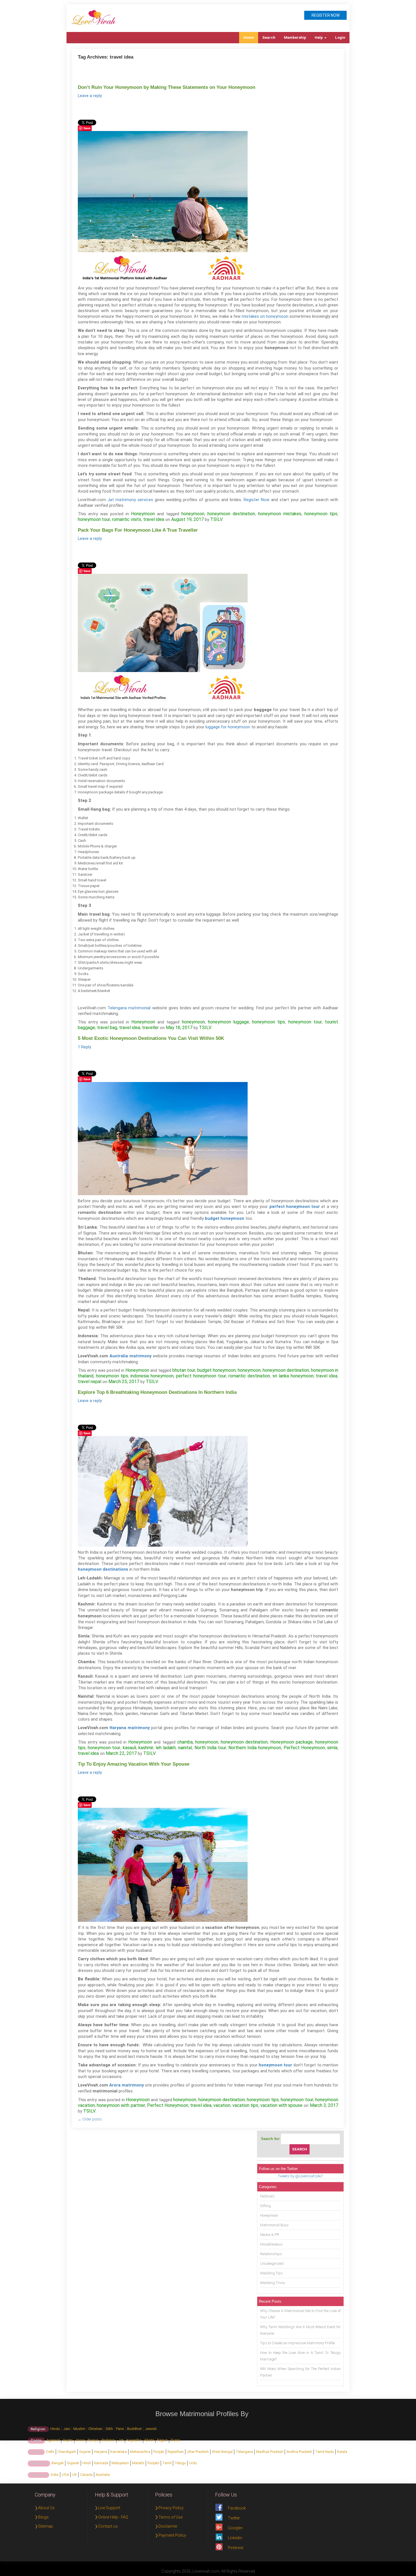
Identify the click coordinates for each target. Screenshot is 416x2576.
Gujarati (73, 2463)
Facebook (237, 2508)
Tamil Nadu (325, 2452)
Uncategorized (272, 2263)
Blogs (43, 2517)
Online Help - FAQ (113, 2517)
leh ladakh (166, 1748)
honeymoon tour (94, 519)
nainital (185, 1748)
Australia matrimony (130, 1356)
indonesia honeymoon (152, 1376)
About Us (46, 2508)
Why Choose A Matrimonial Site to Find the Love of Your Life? (300, 2314)
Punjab (159, 2452)
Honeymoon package (291, 1742)
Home (249, 37)
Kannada (101, 2463)
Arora (80, 2440)
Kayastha (134, 2440)
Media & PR (270, 2235)
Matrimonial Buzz (274, 2225)
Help (319, 37)
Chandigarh (67, 2452)
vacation (222, 2105)
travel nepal (90, 1382)
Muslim (79, 2429)
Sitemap (46, 2526)
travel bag (107, 1028)
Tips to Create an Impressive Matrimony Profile (297, 2343)
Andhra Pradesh (299, 2452)
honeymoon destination (231, 514)
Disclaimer (168, 2526)
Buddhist (134, 2429)
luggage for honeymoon (228, 727)
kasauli (129, 1748)
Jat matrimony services (130, 500)
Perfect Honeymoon (304, 1748)
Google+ (235, 2528)
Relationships (271, 2254)
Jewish (151, 2429)
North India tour (210, 1748)
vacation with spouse (281, 2105)
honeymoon (193, 514)
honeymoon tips (321, 514)
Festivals (267, 2196)
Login (340, 37)
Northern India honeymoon (255, 1748)
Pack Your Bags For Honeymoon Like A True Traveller (138, 530)
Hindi (87, 2463)
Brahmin (108, 2440)
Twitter (234, 2518)
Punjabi (153, 2463)
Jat (121, 2440)
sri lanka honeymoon (293, 1376)
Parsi (120, 2429)
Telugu (180, 2463)
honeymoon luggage (229, 1022)
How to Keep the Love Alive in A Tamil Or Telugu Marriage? (300, 2356)
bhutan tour (184, 1370)
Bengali (58, 2463)
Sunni (175, 2440)
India (55, 2475)
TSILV (216, 519)
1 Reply (84, 1047)
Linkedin (235, 2538)
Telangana (244, 2452)
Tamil (167, 2463)
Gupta (68, 2440)
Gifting (265, 2206)
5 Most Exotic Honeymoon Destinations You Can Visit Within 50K (151, 1038)
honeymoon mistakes (280, 514)
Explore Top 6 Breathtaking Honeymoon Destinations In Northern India (157, 1392)
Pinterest (236, 2548)
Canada (86, 2475)
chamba (185, 1742)
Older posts (90, 2119)
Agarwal (53, 2440)
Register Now (257, 500)
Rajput (162, 2440)
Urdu (193, 2463)
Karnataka (119, 2452)
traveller (150, 1028)
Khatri (149, 2440)
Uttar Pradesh (198, 2452)
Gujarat (85, 2452)
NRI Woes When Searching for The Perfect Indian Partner (300, 2372)
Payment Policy (172, 2535)
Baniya (93, 2440)
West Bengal (222, 2452)
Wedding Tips (271, 2273)
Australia (103, 2475)
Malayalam (120, 2463)
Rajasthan (176, 2452)
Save (87, 128)
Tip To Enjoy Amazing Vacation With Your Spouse (134, 1764)
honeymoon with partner (121, 2105)
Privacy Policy (171, 2508)
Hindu (55, 2429)
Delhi (50, 2452)
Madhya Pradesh (270, 2452)
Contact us (108, 2526)
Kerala (342, 2452)
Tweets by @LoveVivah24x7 (300, 2176)
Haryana (101, 2452)
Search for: (271, 2139)
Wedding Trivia (272, 2283)
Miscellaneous (271, 2244)
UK (75, 2475)
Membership (295, 37)
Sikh (109, 2429)
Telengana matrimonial (129, 1008)
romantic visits (127, 519)
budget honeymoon (216, 1370)
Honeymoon (143, 514)
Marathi (138, 2463)
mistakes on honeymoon (265, 316)
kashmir (146, 1748)
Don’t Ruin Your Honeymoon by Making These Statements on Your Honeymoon (167, 87)
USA (65, 2475)
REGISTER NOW (326, 15)
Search (269, 37)
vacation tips (245, 2105)
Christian (95, 2429)
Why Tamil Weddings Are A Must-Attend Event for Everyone (300, 2330)
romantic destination (249, 1376)
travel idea (154, 519)
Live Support (109, 2508)
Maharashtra (140, 2452)
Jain (67, 2429)
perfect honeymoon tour (201, 1376)
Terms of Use (171, 2517)
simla (332, 1748)
